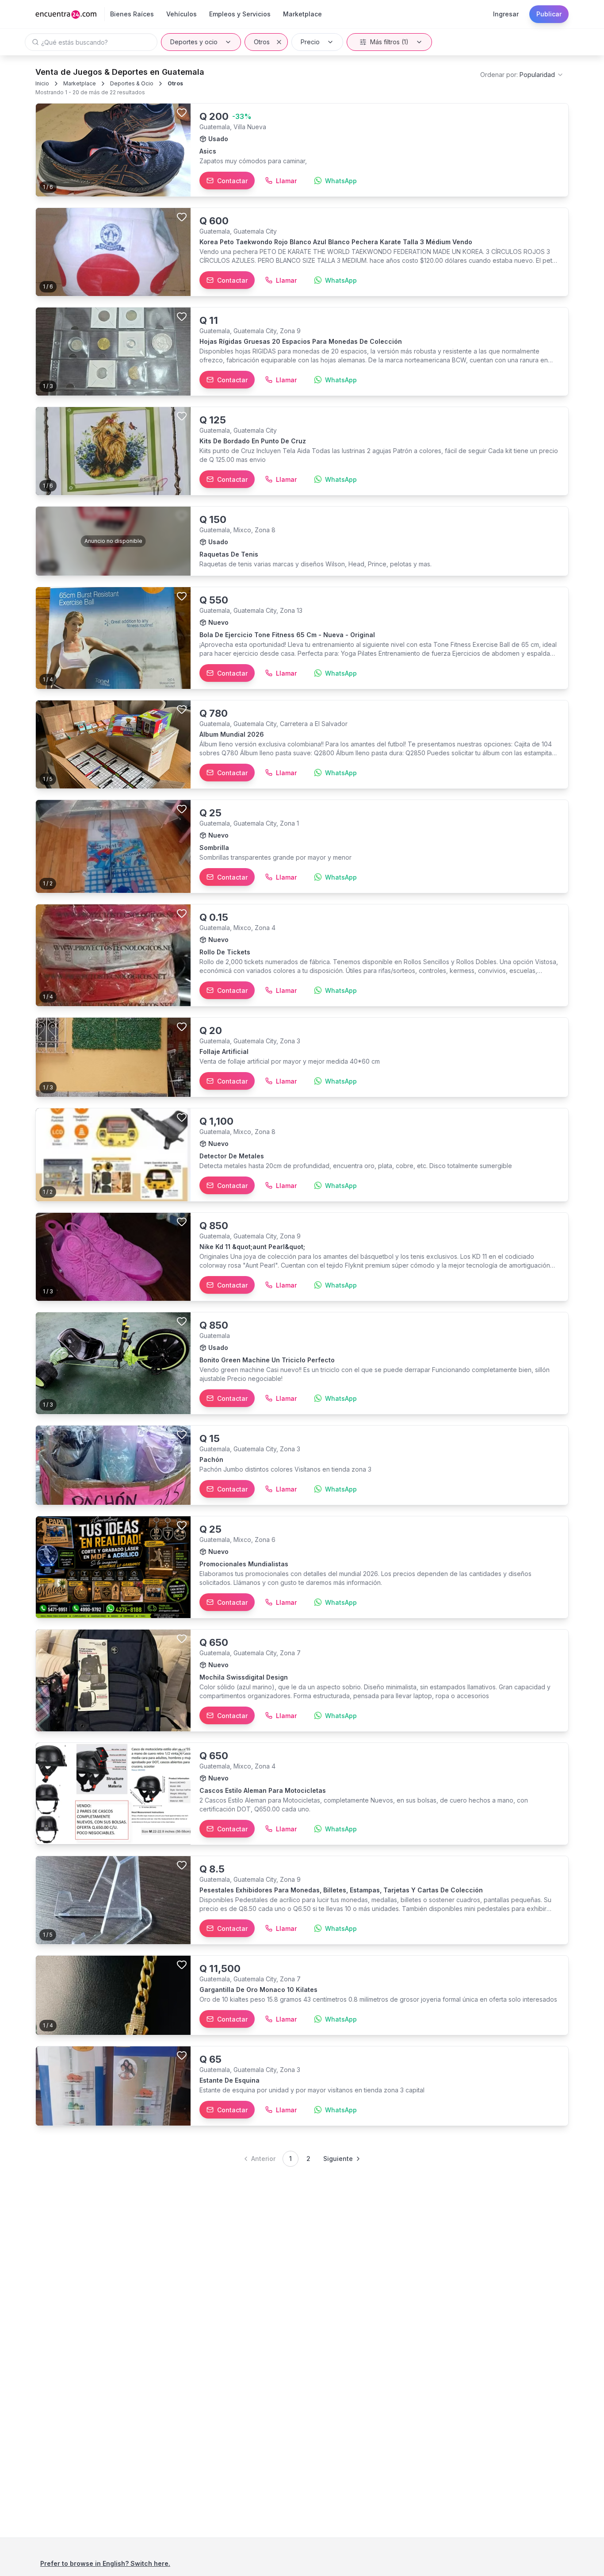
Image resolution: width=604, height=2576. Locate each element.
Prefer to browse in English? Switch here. (105, 2563)
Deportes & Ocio (132, 83)
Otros (262, 42)
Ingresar (506, 14)
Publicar (549, 14)
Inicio (42, 83)
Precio (310, 42)
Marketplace (80, 83)
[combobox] (522, 75)
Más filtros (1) (389, 42)
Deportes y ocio (194, 42)
